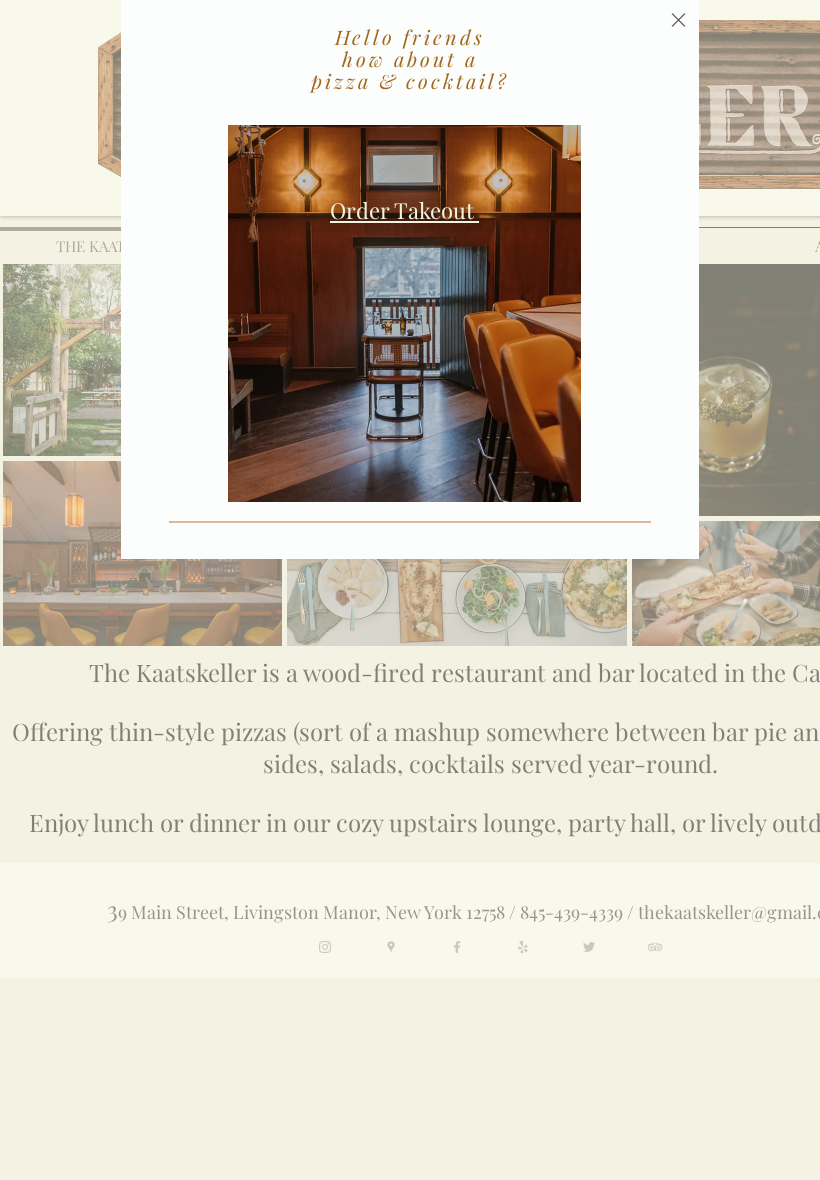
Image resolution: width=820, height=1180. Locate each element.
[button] (678, 20)
